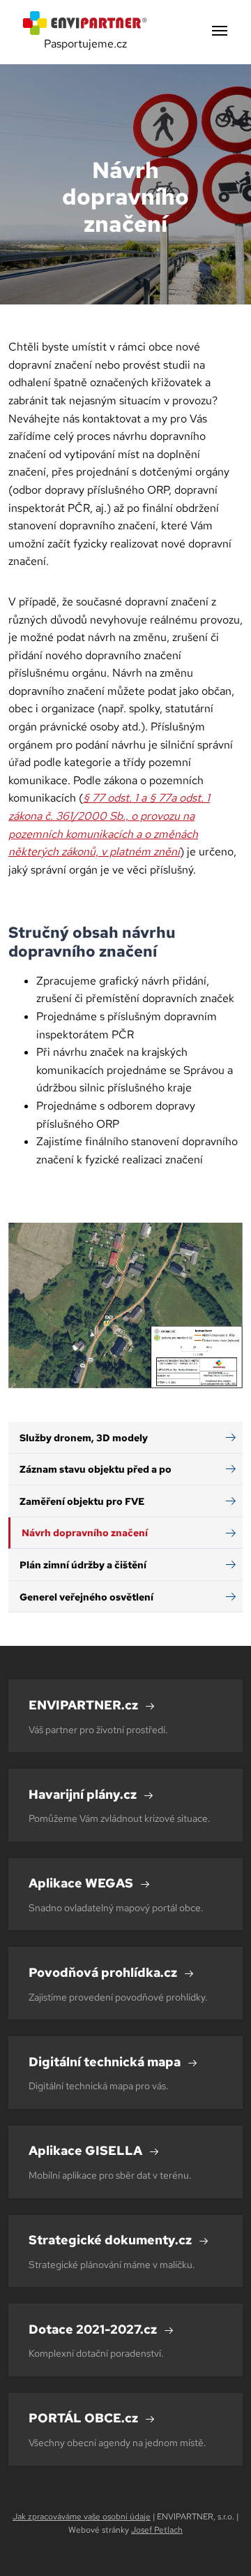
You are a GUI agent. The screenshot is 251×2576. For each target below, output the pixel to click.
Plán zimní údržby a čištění (83, 1565)
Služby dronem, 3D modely (84, 1437)
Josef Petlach (157, 2530)
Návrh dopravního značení (85, 1532)
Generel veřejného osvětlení (86, 1597)
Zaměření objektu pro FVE (82, 1501)
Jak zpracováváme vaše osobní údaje (82, 2517)
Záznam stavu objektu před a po (96, 1469)
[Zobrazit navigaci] (220, 32)
